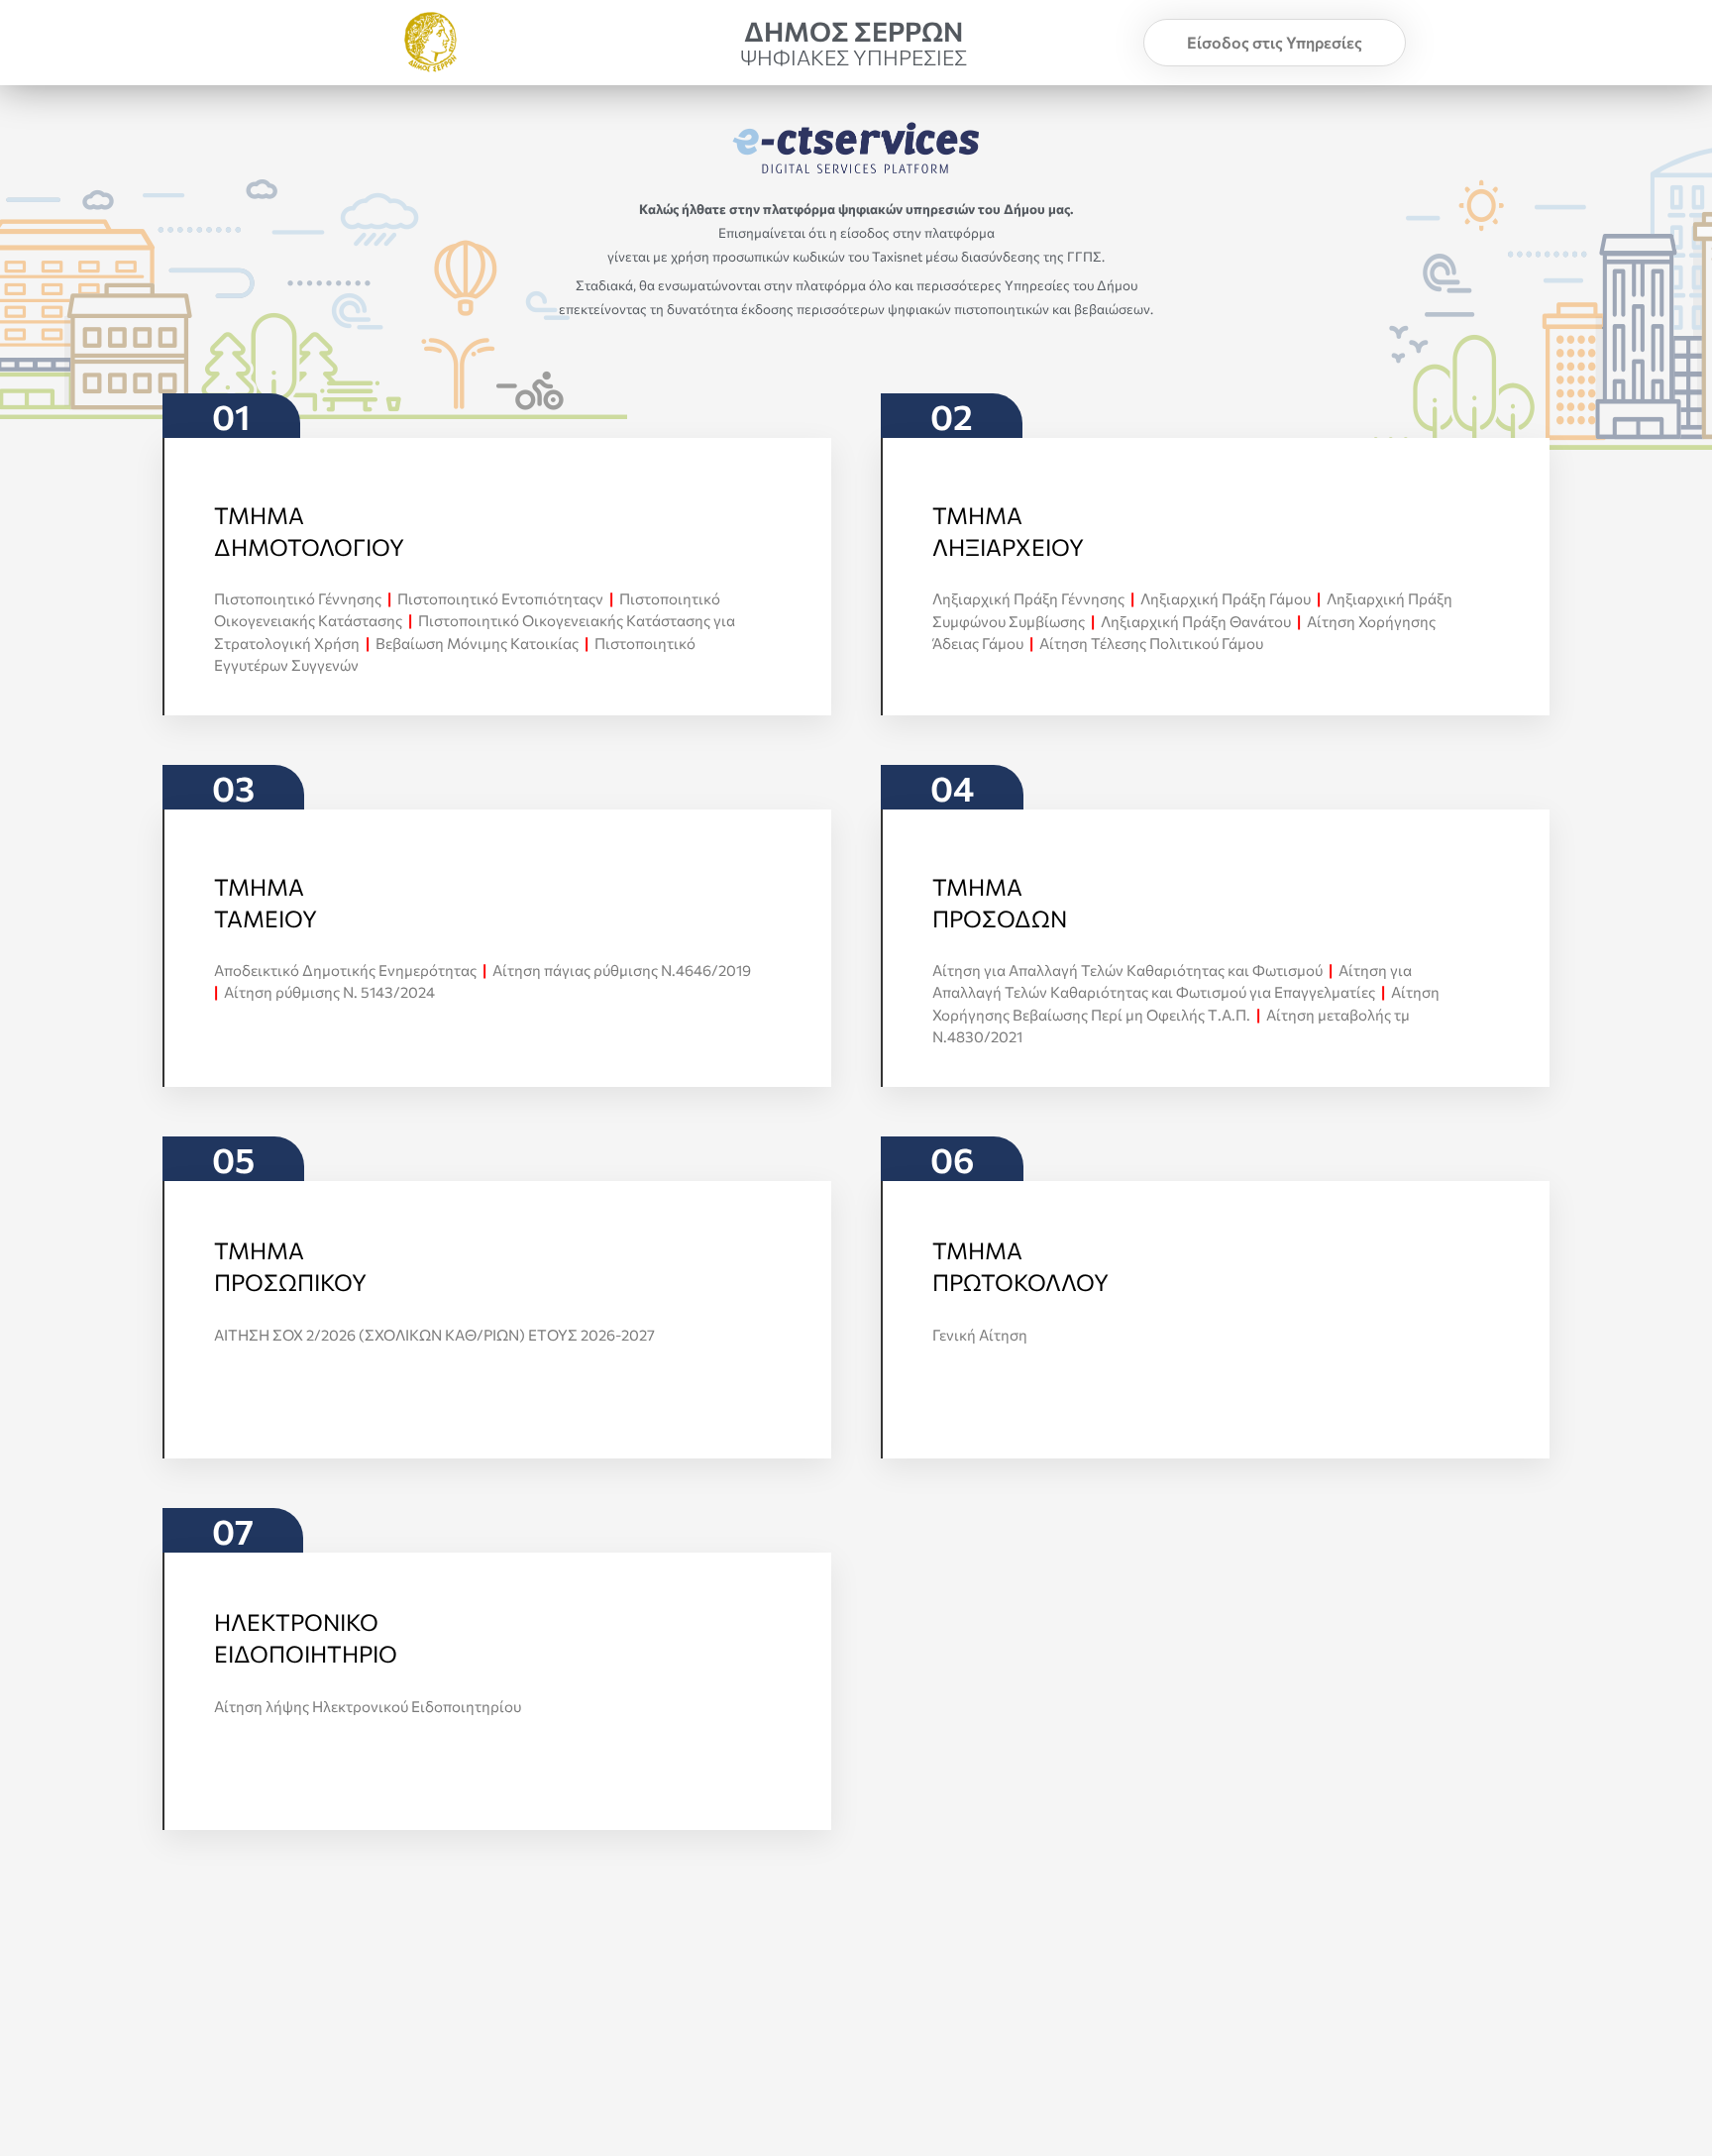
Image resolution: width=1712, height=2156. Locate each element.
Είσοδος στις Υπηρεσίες (1275, 42)
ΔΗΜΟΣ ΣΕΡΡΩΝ (854, 31)
